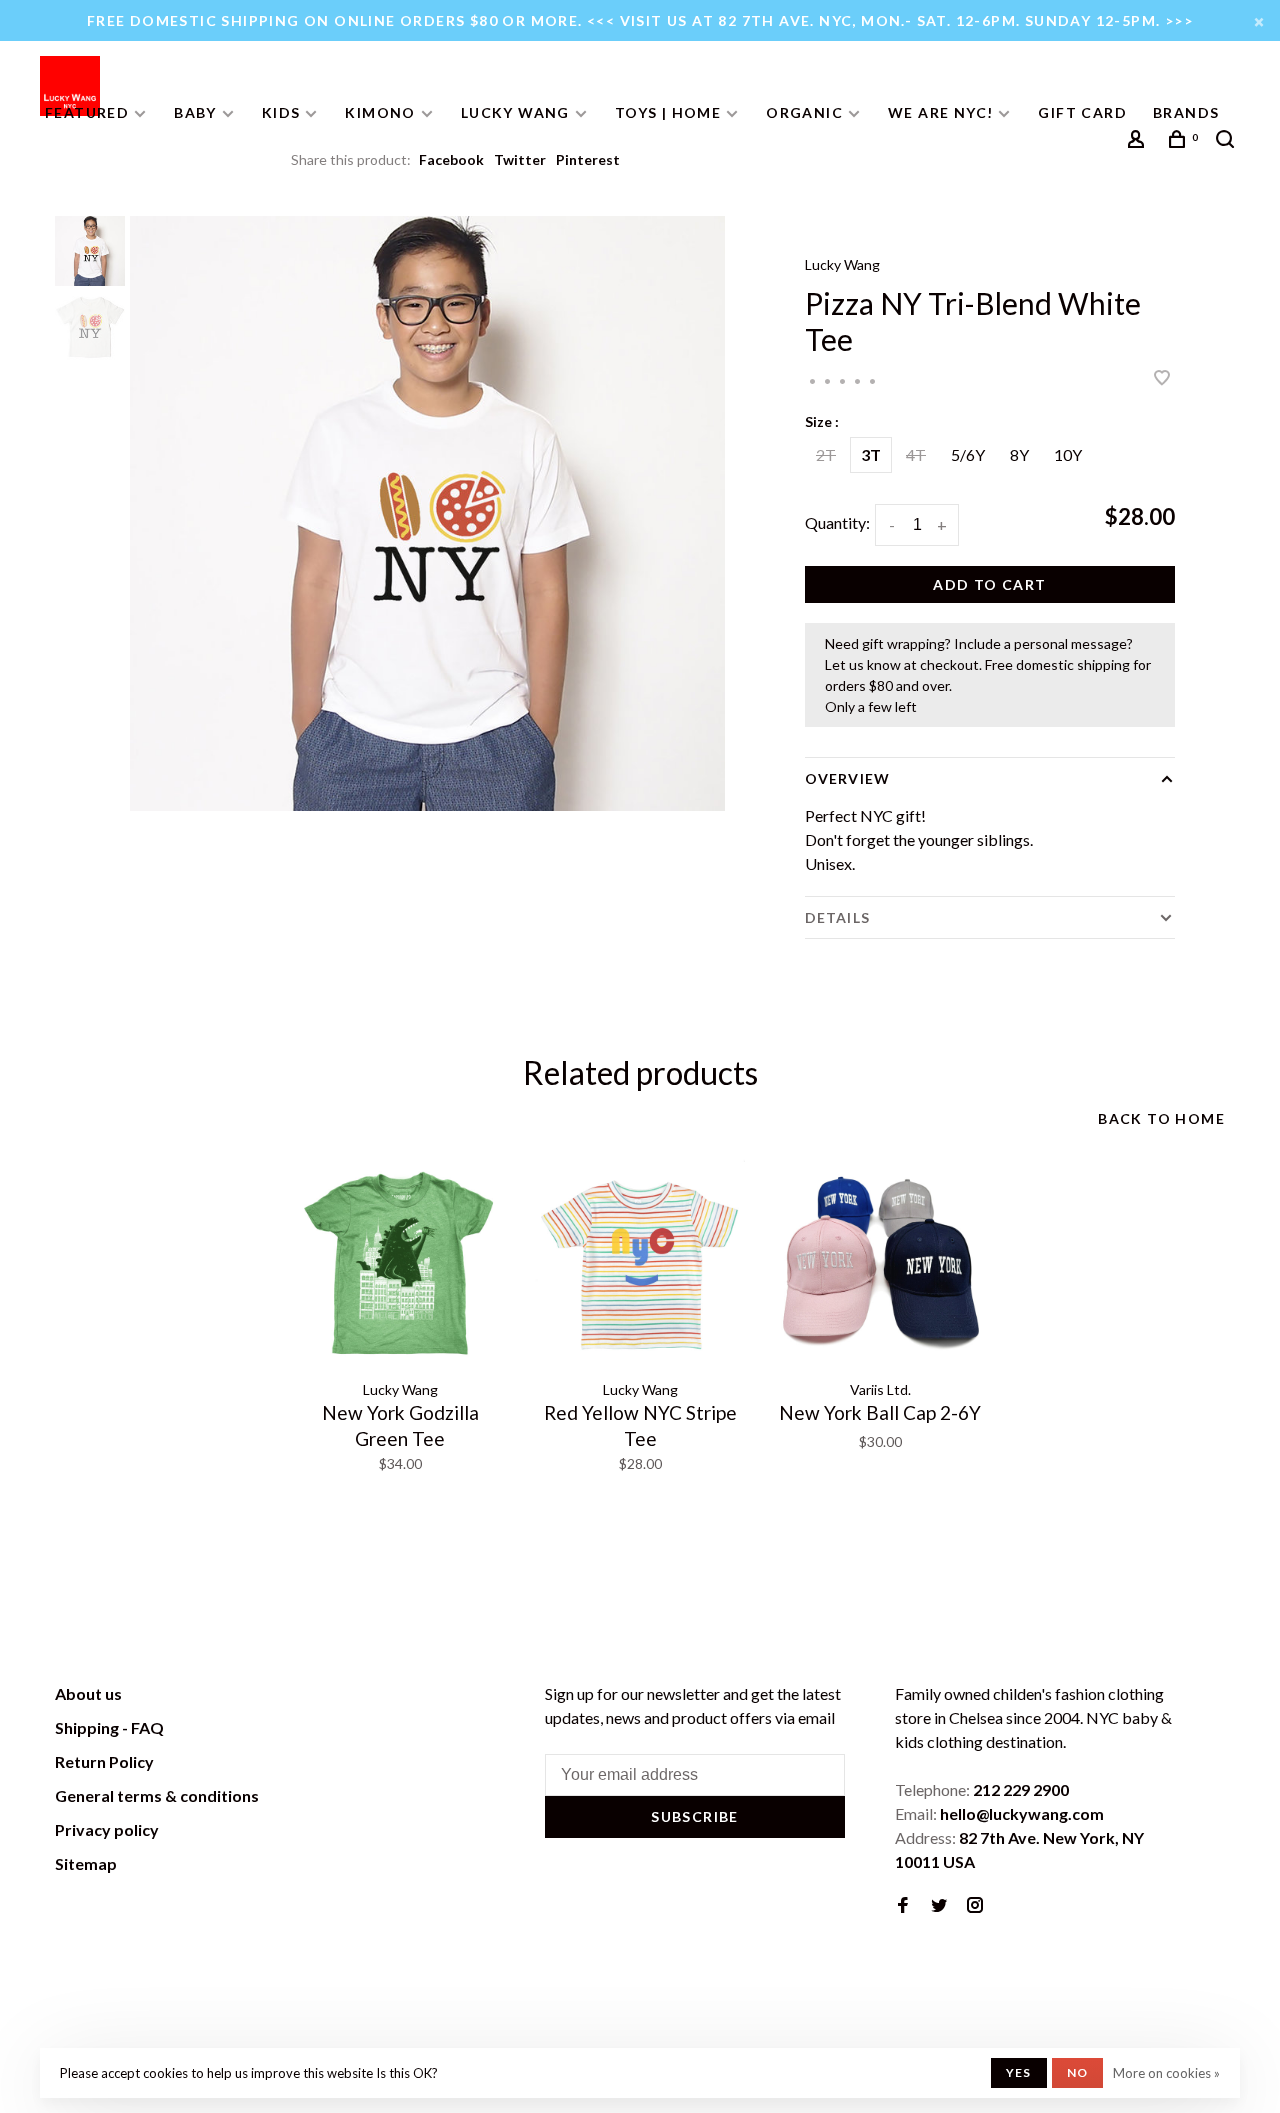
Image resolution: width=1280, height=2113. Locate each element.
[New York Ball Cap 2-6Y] (880, 1264)
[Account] (1139, 141)
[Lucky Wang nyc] (331, 1697)
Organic (804, 112)
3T (871, 454)
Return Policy (104, 1761)
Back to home (1161, 1118)
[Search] (1228, 141)
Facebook (451, 159)
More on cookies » (1166, 2073)
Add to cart (989, 584)
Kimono (380, 112)
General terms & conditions (157, 1795)
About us (88, 1693)
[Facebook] (903, 1905)
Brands (1186, 112)
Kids (281, 112)
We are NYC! (940, 112)
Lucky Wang (515, 112)
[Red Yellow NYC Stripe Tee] (640, 1264)
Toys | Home (668, 112)
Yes (1019, 2072)
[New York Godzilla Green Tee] (400, 1264)
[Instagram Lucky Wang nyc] (975, 1905)
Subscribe (695, 1816)
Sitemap (86, 1863)
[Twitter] (939, 1905)
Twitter (520, 159)
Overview (847, 778)
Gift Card (1082, 112)
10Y (1068, 454)
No (1077, 2072)
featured (87, 112)
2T (826, 454)
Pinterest (588, 159)
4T (916, 454)
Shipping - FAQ (109, 1727)
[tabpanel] (427, 513)
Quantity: (837, 522)
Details (837, 917)
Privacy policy (107, 1829)
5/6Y (968, 454)
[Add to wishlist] (1162, 378)
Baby (195, 112)
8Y (1019, 454)
